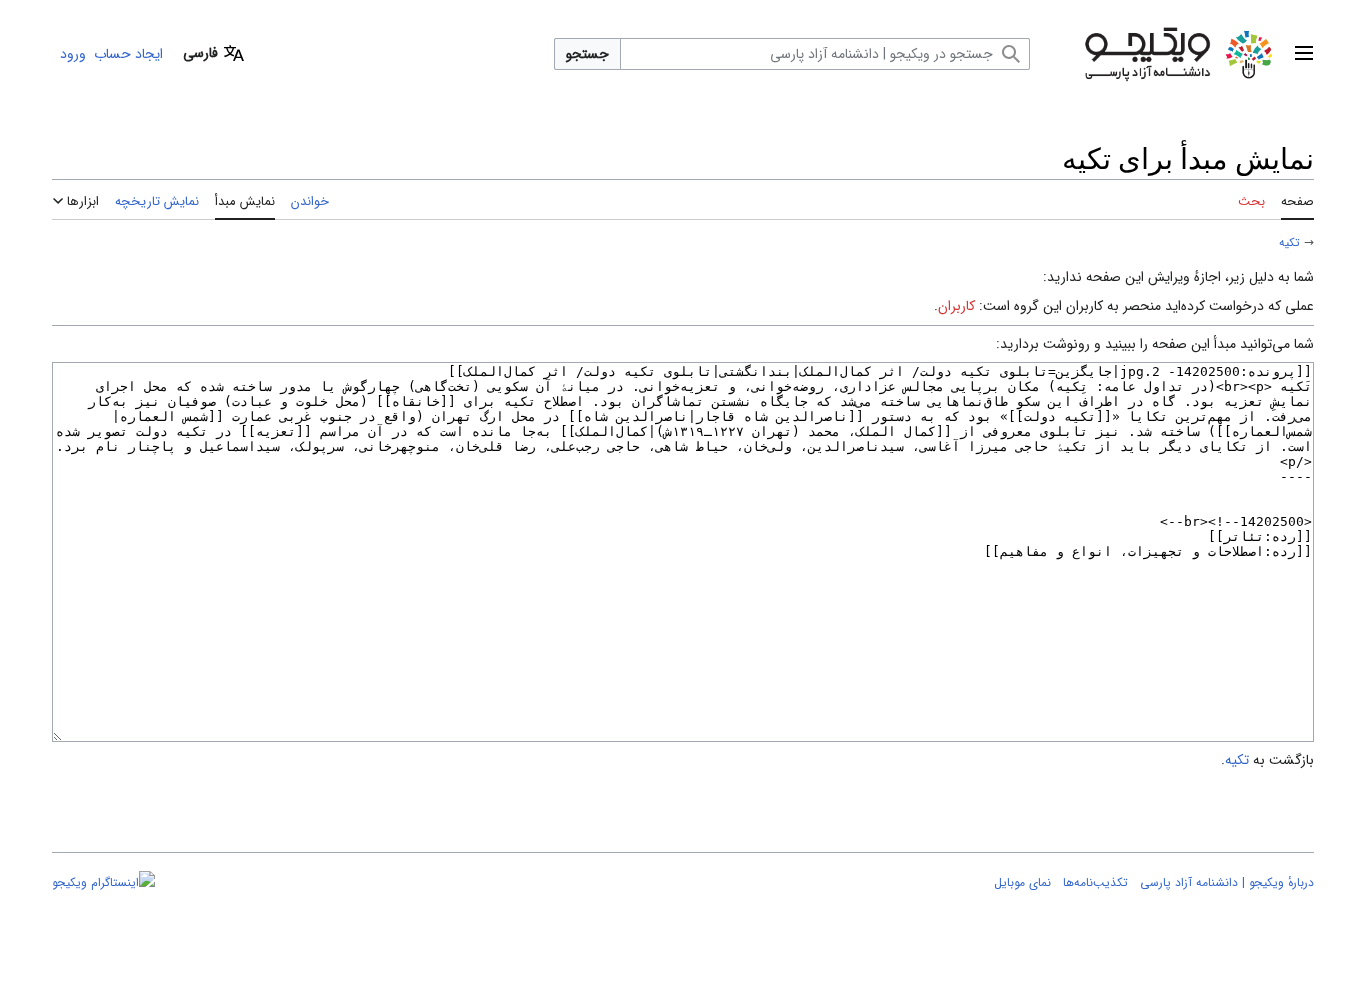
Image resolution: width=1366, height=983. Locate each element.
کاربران (956, 306)
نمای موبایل (1022, 882)
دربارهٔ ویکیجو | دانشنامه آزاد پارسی (1227, 882)
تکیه (1289, 243)
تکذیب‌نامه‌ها (1095, 882)
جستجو (587, 54)
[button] (1304, 54)
